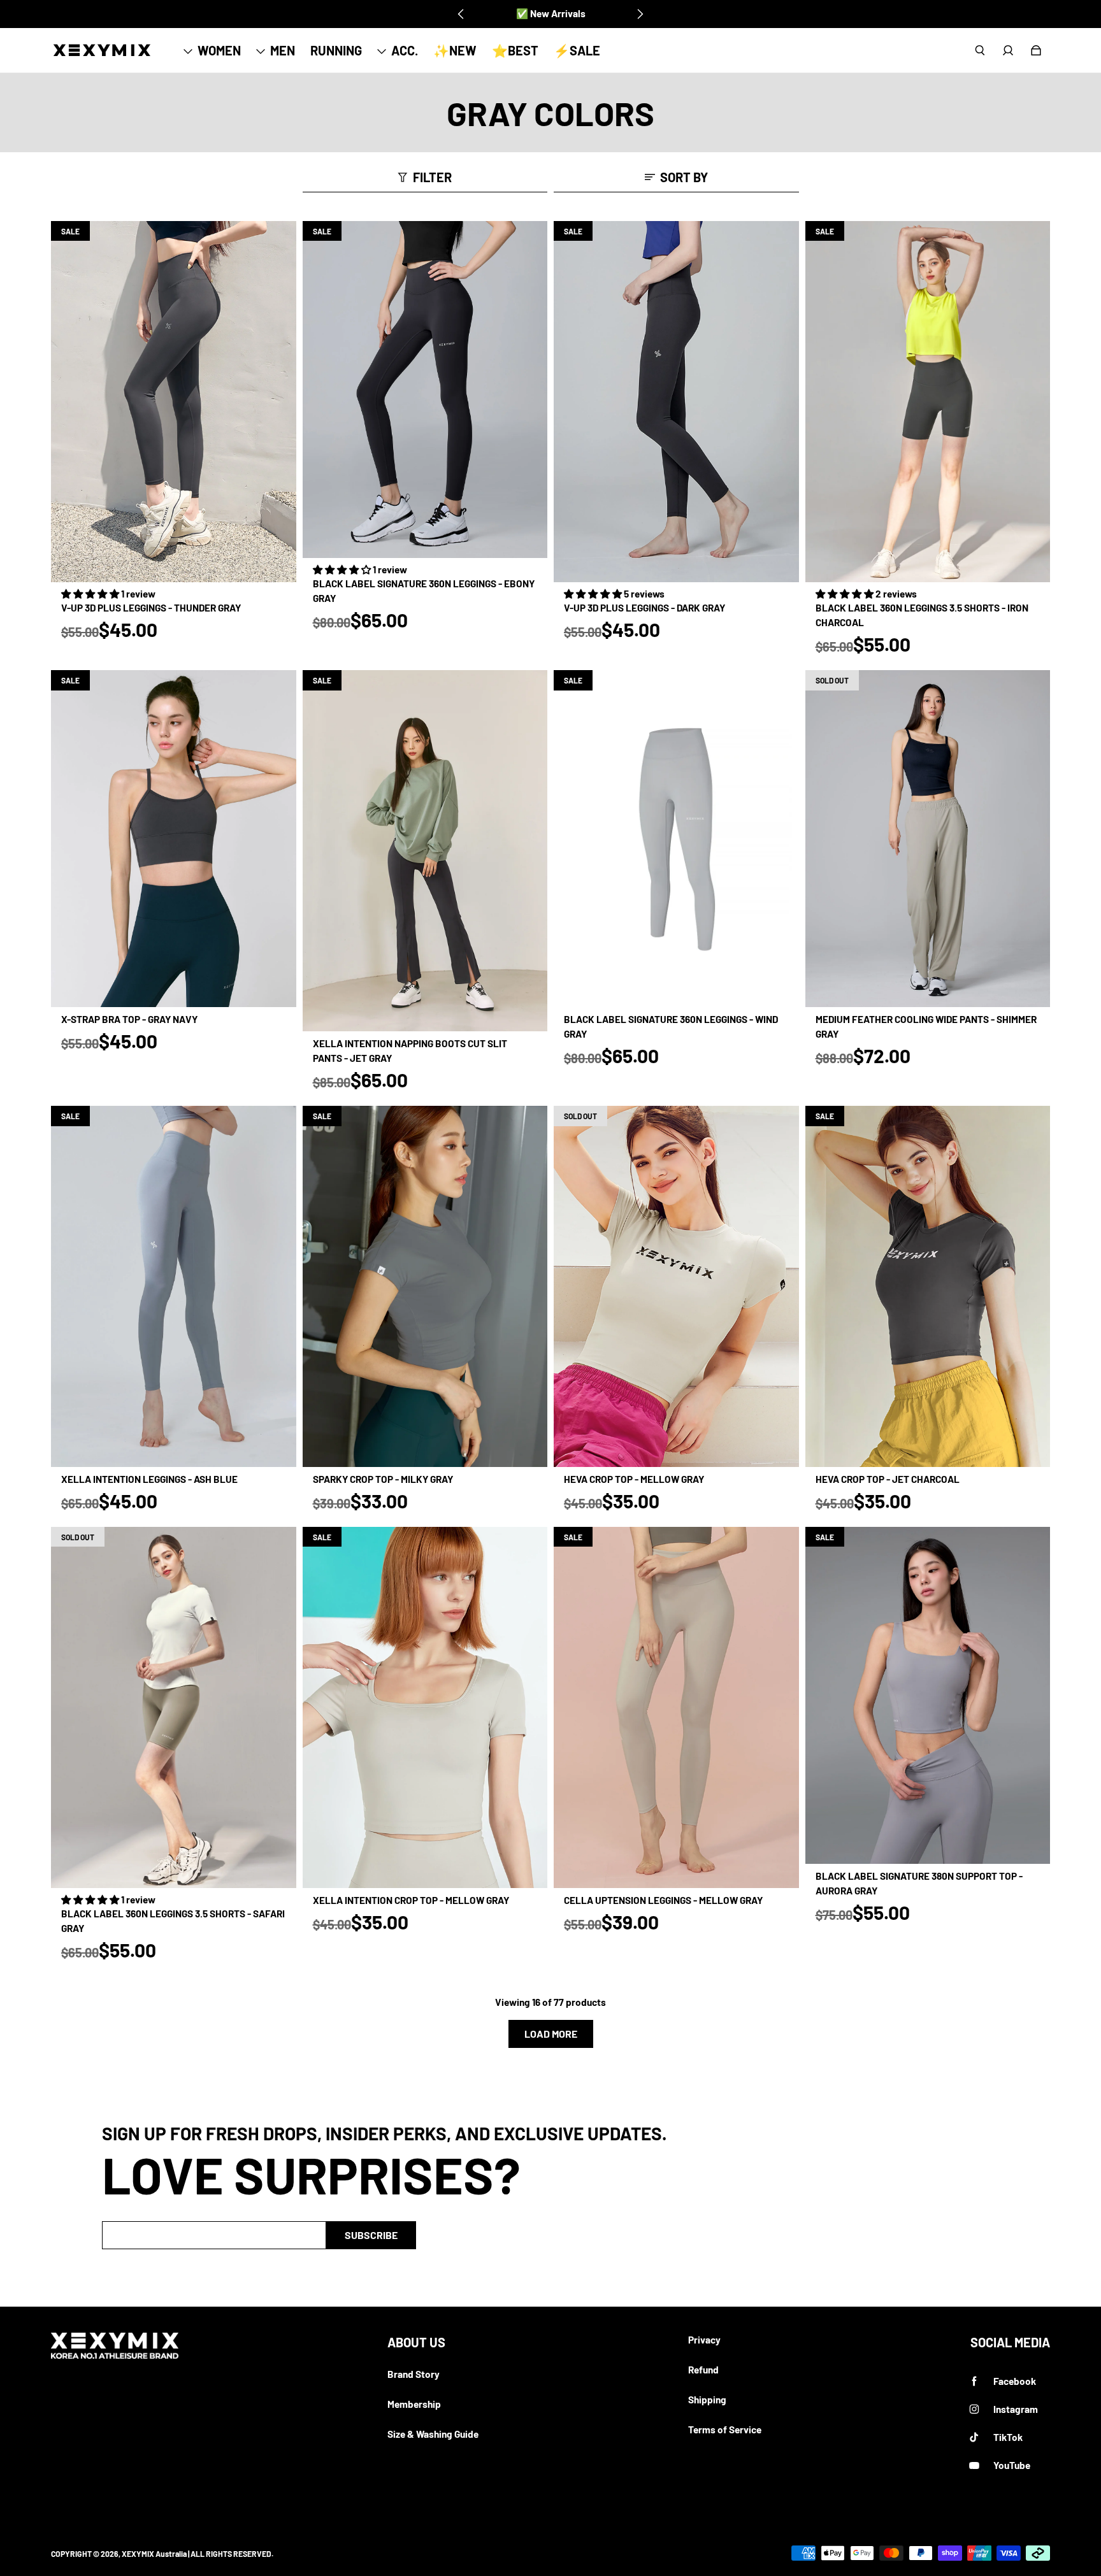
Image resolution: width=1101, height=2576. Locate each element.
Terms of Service (725, 2429)
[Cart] (1036, 50)
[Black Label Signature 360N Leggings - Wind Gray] (676, 839)
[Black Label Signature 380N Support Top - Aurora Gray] (928, 1695)
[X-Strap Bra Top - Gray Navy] (174, 839)
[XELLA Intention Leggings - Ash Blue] (174, 1286)
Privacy (704, 2340)
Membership (414, 2404)
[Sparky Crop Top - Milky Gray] (425, 1286)
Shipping (707, 2400)
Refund (703, 2370)
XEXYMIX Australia (154, 2554)
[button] (91, 594)
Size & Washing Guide (433, 2434)
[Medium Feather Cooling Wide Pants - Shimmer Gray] (928, 839)
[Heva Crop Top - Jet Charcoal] (928, 1286)
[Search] (980, 50)
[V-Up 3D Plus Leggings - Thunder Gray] (174, 402)
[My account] (1008, 50)
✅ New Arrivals (551, 13)
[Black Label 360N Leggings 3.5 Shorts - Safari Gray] (174, 1707)
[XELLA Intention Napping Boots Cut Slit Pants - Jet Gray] (425, 851)
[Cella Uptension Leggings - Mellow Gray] (676, 1707)
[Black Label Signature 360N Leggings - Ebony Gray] (425, 390)
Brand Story (414, 2374)
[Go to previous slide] (461, 14)
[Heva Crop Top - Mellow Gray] (676, 1286)
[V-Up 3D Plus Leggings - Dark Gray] (676, 402)
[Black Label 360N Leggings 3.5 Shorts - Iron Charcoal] (928, 402)
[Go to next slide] (640, 14)
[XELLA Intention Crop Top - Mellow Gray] (425, 1707)
